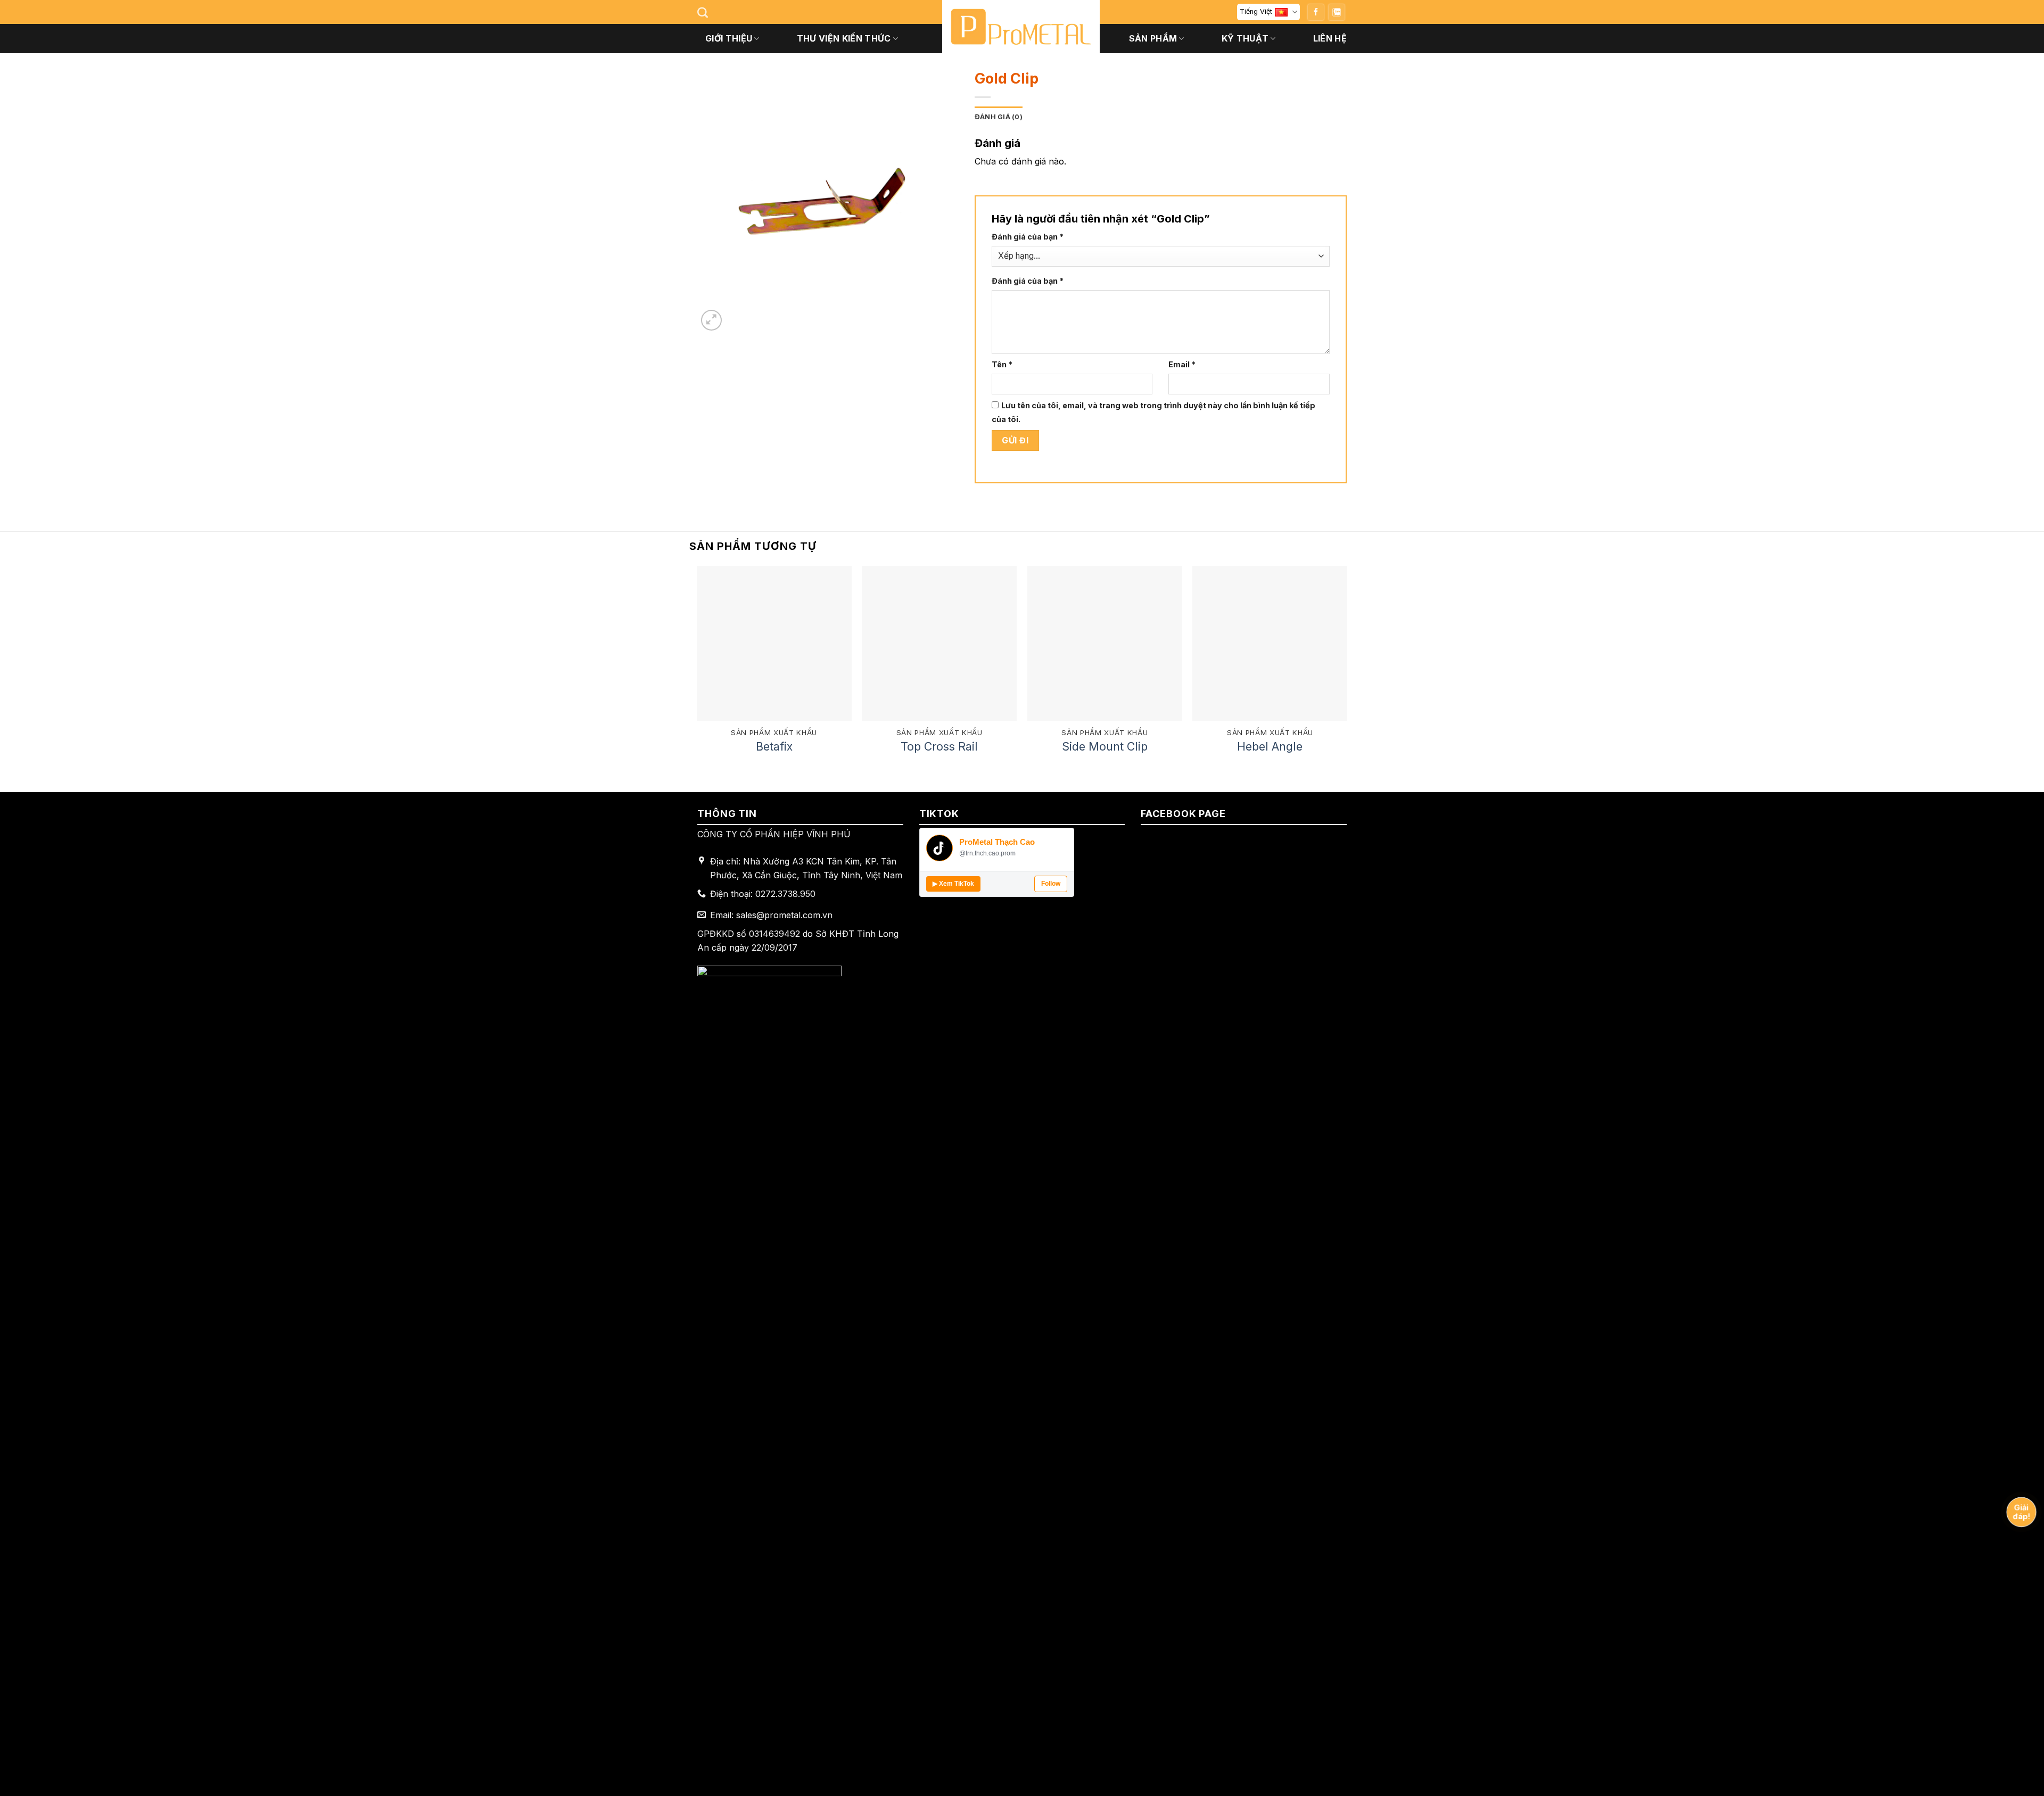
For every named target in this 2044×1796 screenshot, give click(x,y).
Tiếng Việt (1256, 11)
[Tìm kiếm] (703, 12)
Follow (1051, 884)
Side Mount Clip (1105, 746)
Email (1182, 364)
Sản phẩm (1153, 38)
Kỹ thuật (1245, 38)
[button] (711, 320)
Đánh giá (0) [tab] (999, 117)
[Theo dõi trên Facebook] (1316, 12)
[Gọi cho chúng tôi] (1337, 12)
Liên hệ (1330, 38)
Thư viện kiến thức (844, 38)
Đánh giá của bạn (1028, 237)
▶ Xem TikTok (953, 884)
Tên (1002, 364)
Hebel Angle (1270, 746)
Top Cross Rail (939, 746)
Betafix (774, 746)
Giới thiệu (729, 38)
